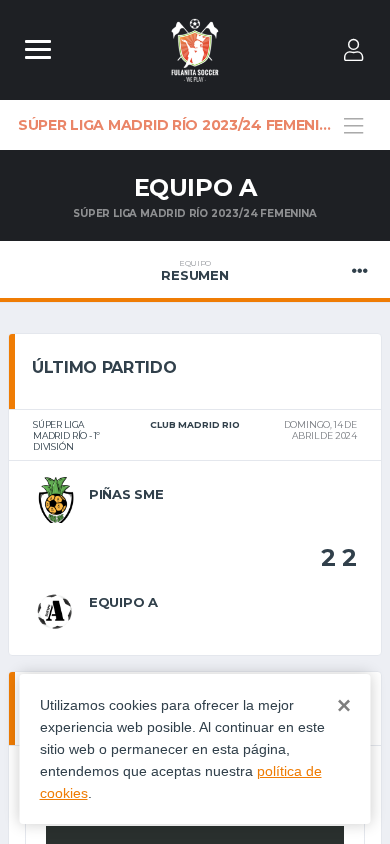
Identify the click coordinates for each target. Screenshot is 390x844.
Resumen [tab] (194, 271)
